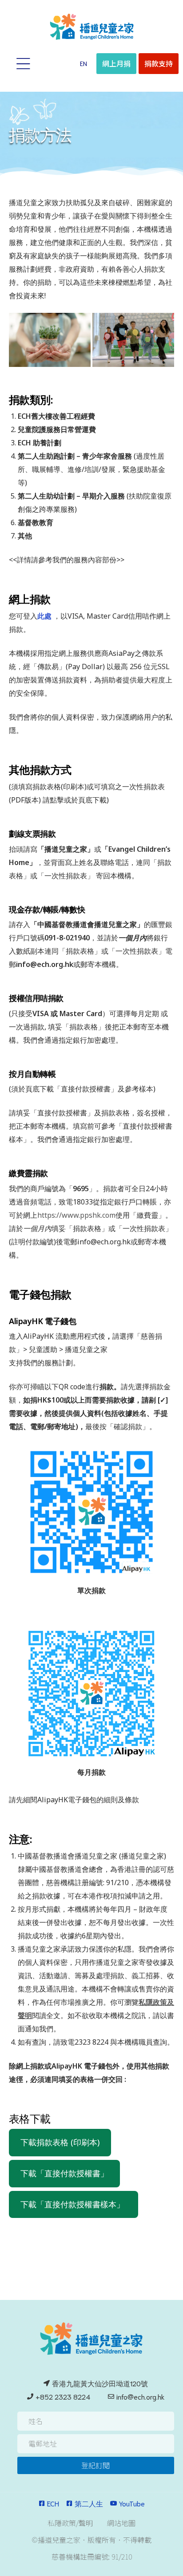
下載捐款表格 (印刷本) (60, 2142)
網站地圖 (121, 2523)
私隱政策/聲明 (70, 2523)
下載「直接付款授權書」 (64, 2173)
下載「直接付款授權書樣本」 (74, 2204)
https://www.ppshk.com (76, 1215)
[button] (84, 63)
